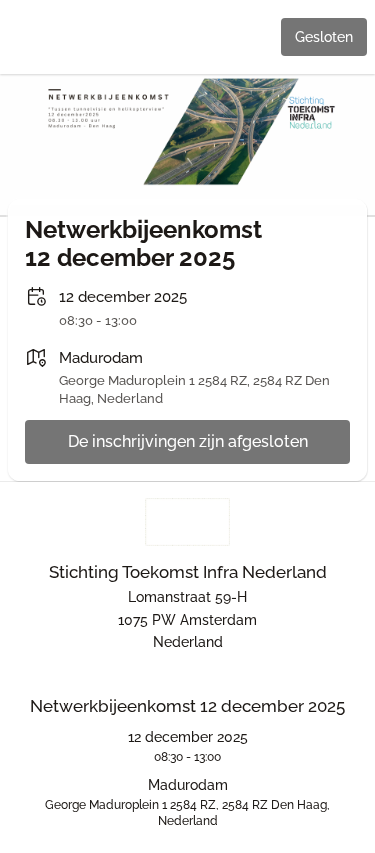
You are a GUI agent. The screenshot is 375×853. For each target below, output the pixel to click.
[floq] (188, 522)
